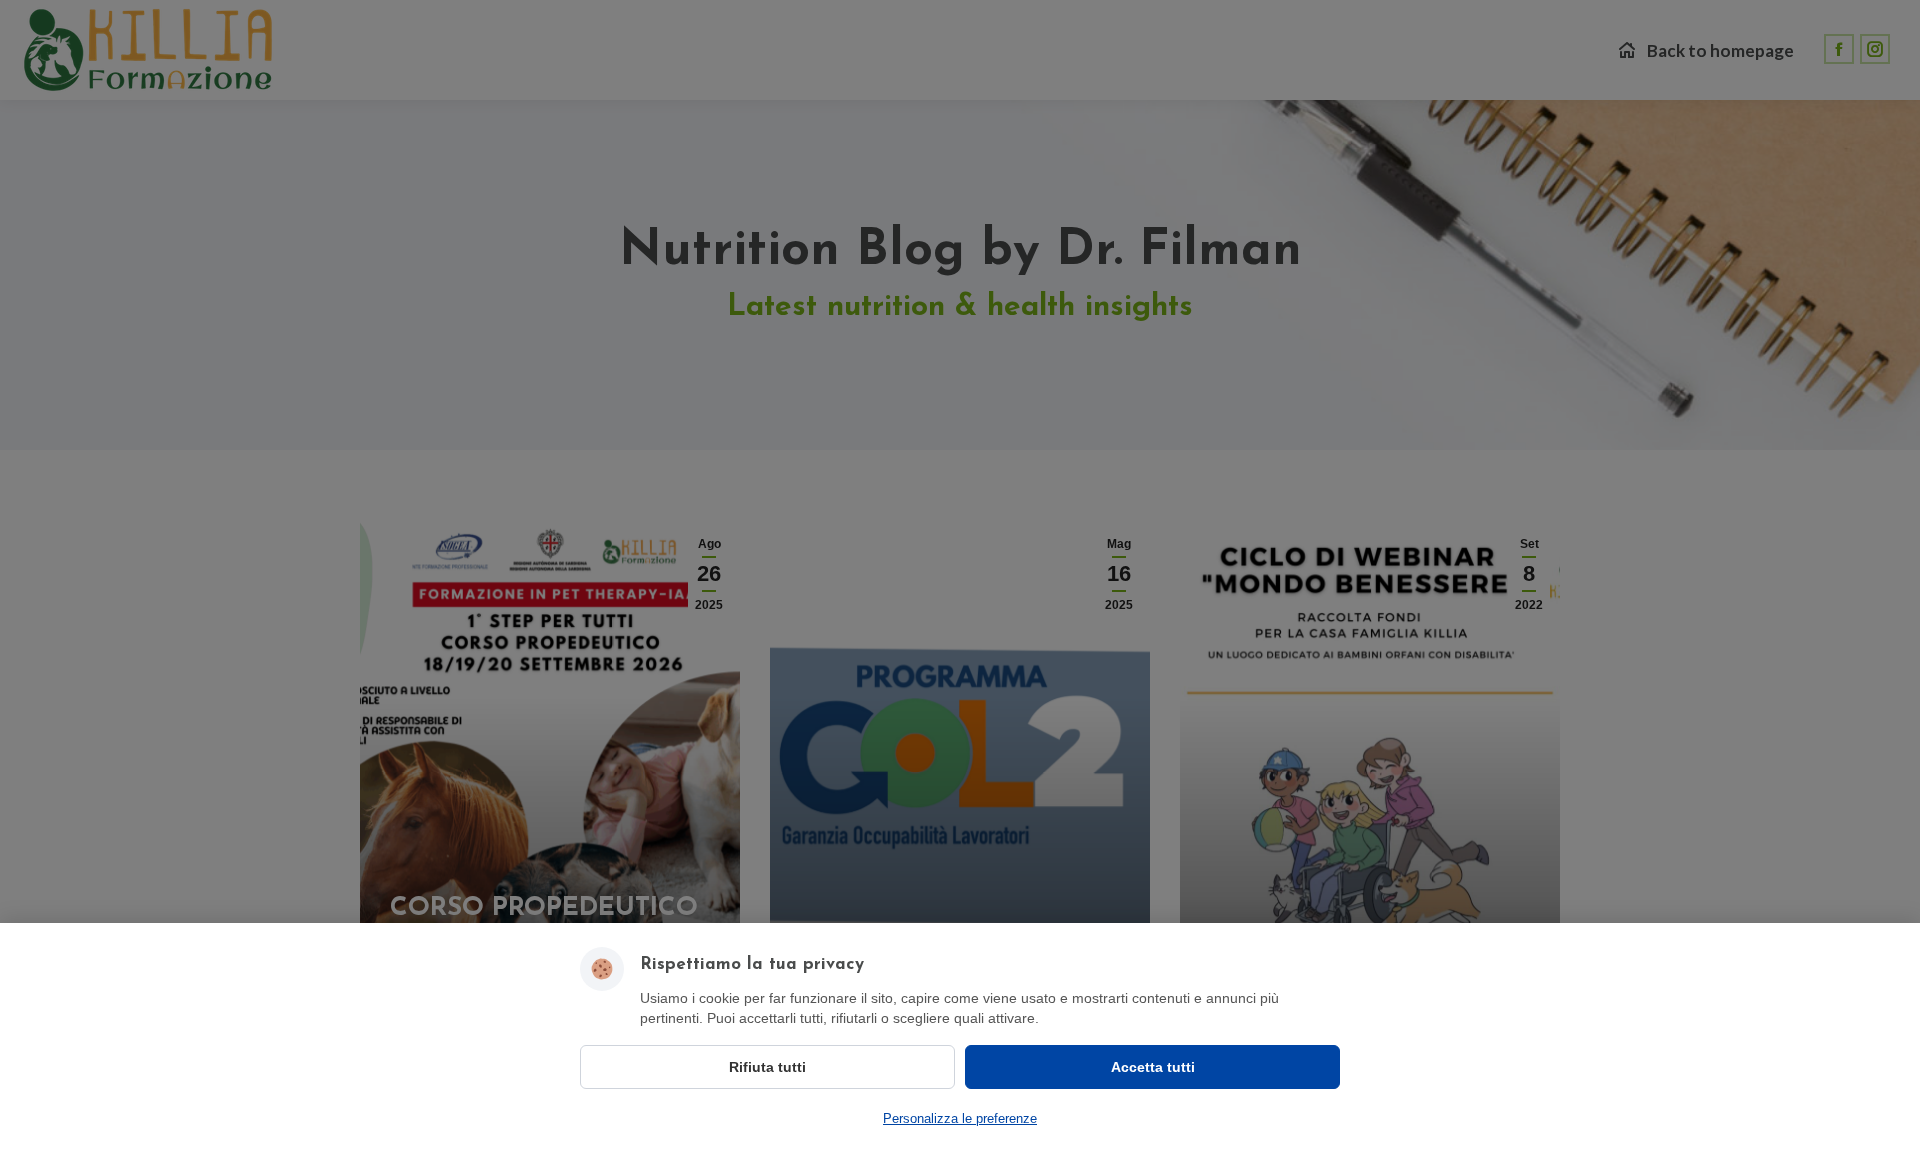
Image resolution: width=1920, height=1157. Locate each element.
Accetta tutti (1153, 1067)
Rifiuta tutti (767, 1067)
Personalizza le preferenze (960, 1118)
